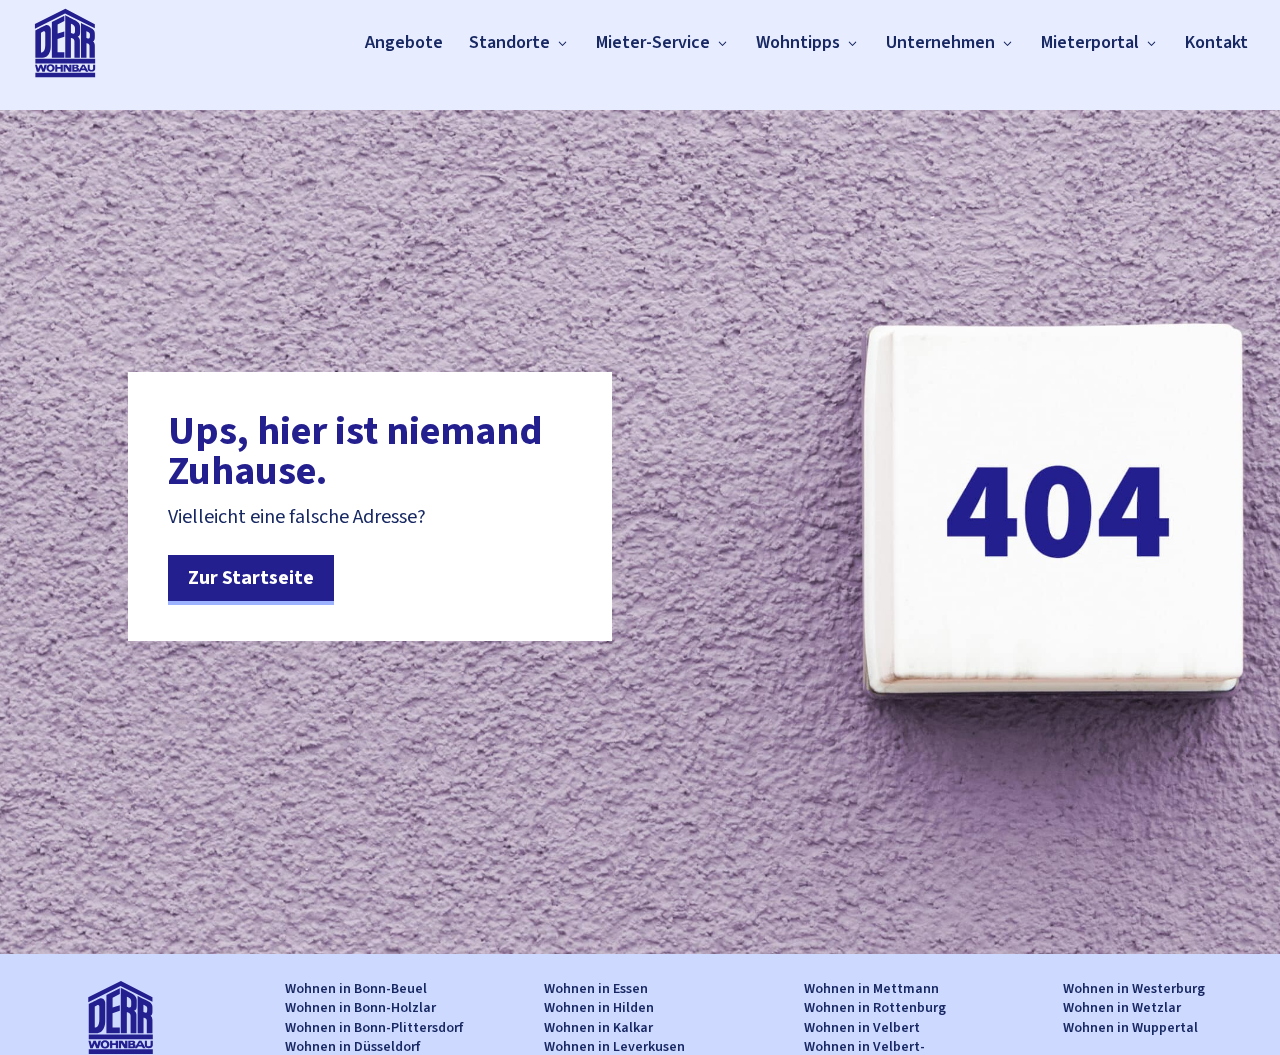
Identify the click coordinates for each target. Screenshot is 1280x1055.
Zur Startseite (251, 578)
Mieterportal (1090, 42)
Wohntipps (798, 42)
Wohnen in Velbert (862, 1028)
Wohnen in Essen (596, 989)
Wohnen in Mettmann (871, 989)
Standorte (509, 42)
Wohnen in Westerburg (1134, 989)
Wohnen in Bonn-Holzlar (360, 1008)
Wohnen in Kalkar (598, 1028)
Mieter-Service (653, 42)
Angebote (404, 42)
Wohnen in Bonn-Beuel (356, 989)
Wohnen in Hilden (599, 1008)
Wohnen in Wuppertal (1130, 1028)
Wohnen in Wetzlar (1122, 1008)
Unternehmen (940, 42)
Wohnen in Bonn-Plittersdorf (374, 1028)
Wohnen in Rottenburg (875, 1008)
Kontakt (1216, 42)
